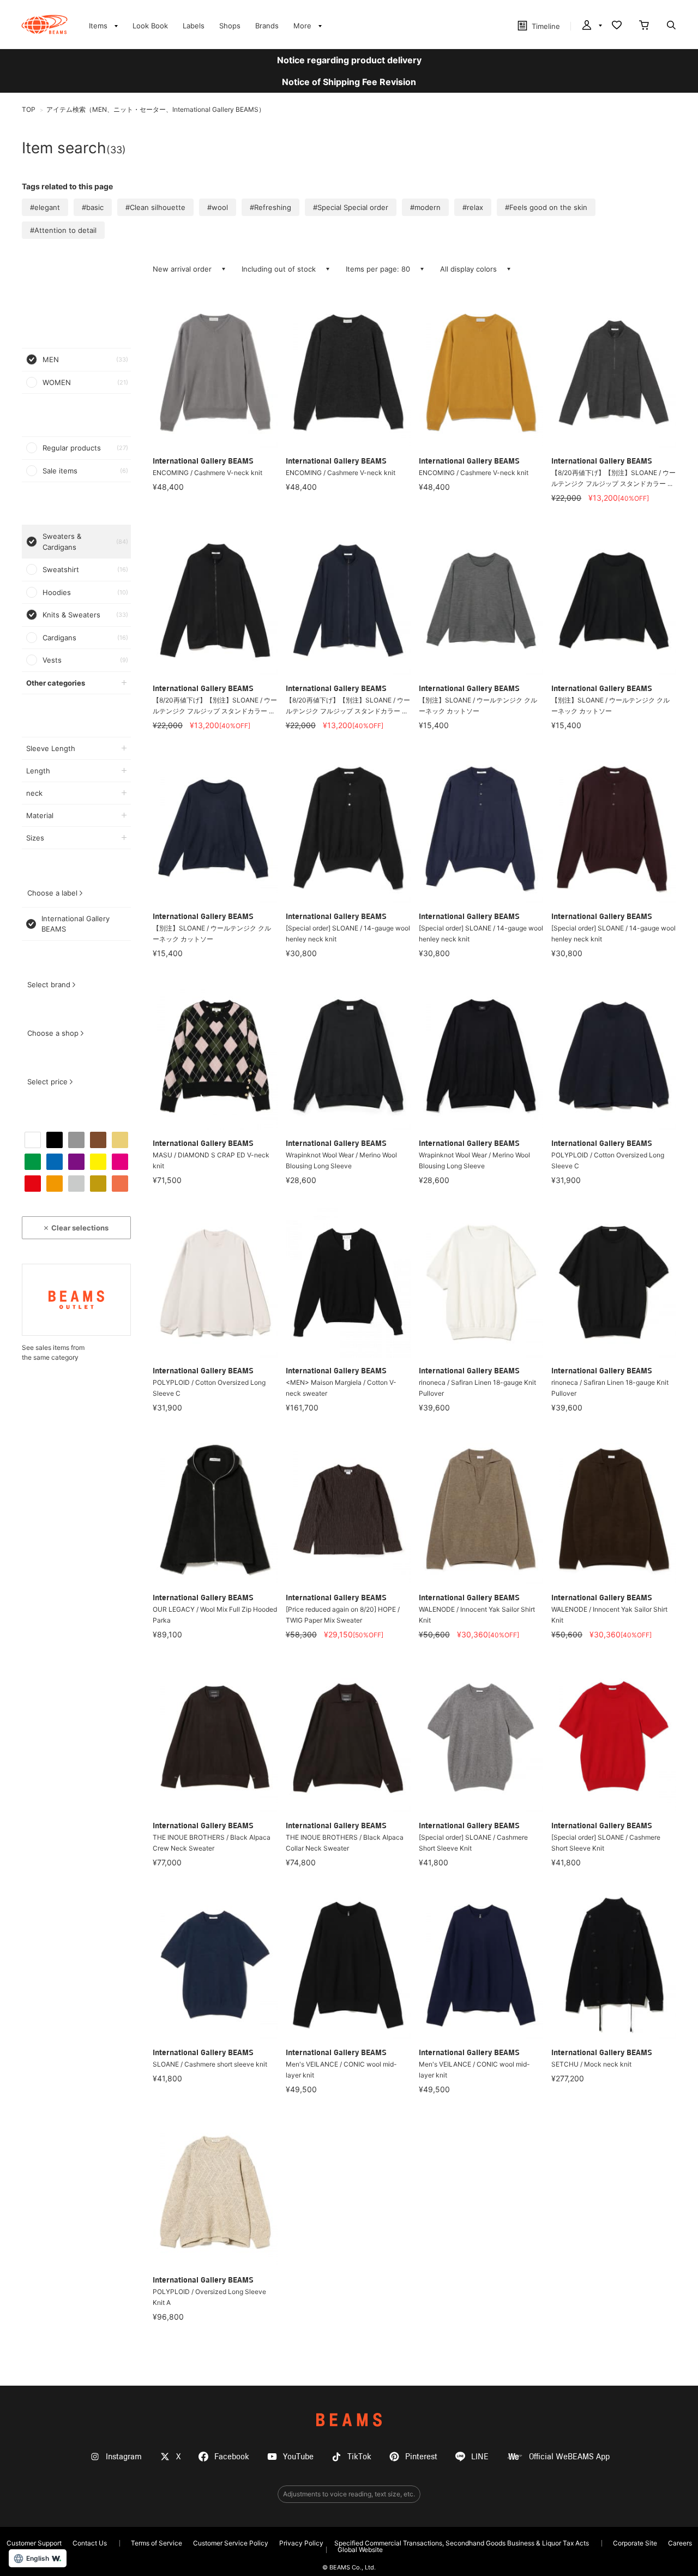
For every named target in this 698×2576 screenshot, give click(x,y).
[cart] (644, 26)
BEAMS (349, 2420)
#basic (93, 207)
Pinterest (421, 2457)
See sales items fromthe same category (53, 1352)
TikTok (359, 2457)
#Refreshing (270, 207)
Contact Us (90, 2543)
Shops (230, 26)
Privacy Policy (301, 2543)
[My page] (591, 26)
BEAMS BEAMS (44, 25)
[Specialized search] (671, 26)
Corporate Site (635, 2543)
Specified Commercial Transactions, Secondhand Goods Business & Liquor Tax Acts (462, 2543)
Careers (680, 2543)
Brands (267, 26)
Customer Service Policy (231, 2543)
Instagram (124, 2457)
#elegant (45, 207)
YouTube (298, 2457)
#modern (425, 207)
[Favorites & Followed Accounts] (617, 26)
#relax (473, 207)
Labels (194, 26)
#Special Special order (351, 207)
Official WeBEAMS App (569, 2457)
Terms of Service (157, 2543)
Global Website (360, 2550)
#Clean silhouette (155, 207)
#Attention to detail (63, 230)
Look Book (150, 26)
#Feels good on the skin (546, 207)
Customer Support (34, 2543)
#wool (218, 207)
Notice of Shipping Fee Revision (349, 82)
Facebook (232, 2457)
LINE (480, 2457)
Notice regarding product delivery (349, 60)
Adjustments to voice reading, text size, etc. (349, 2494)
